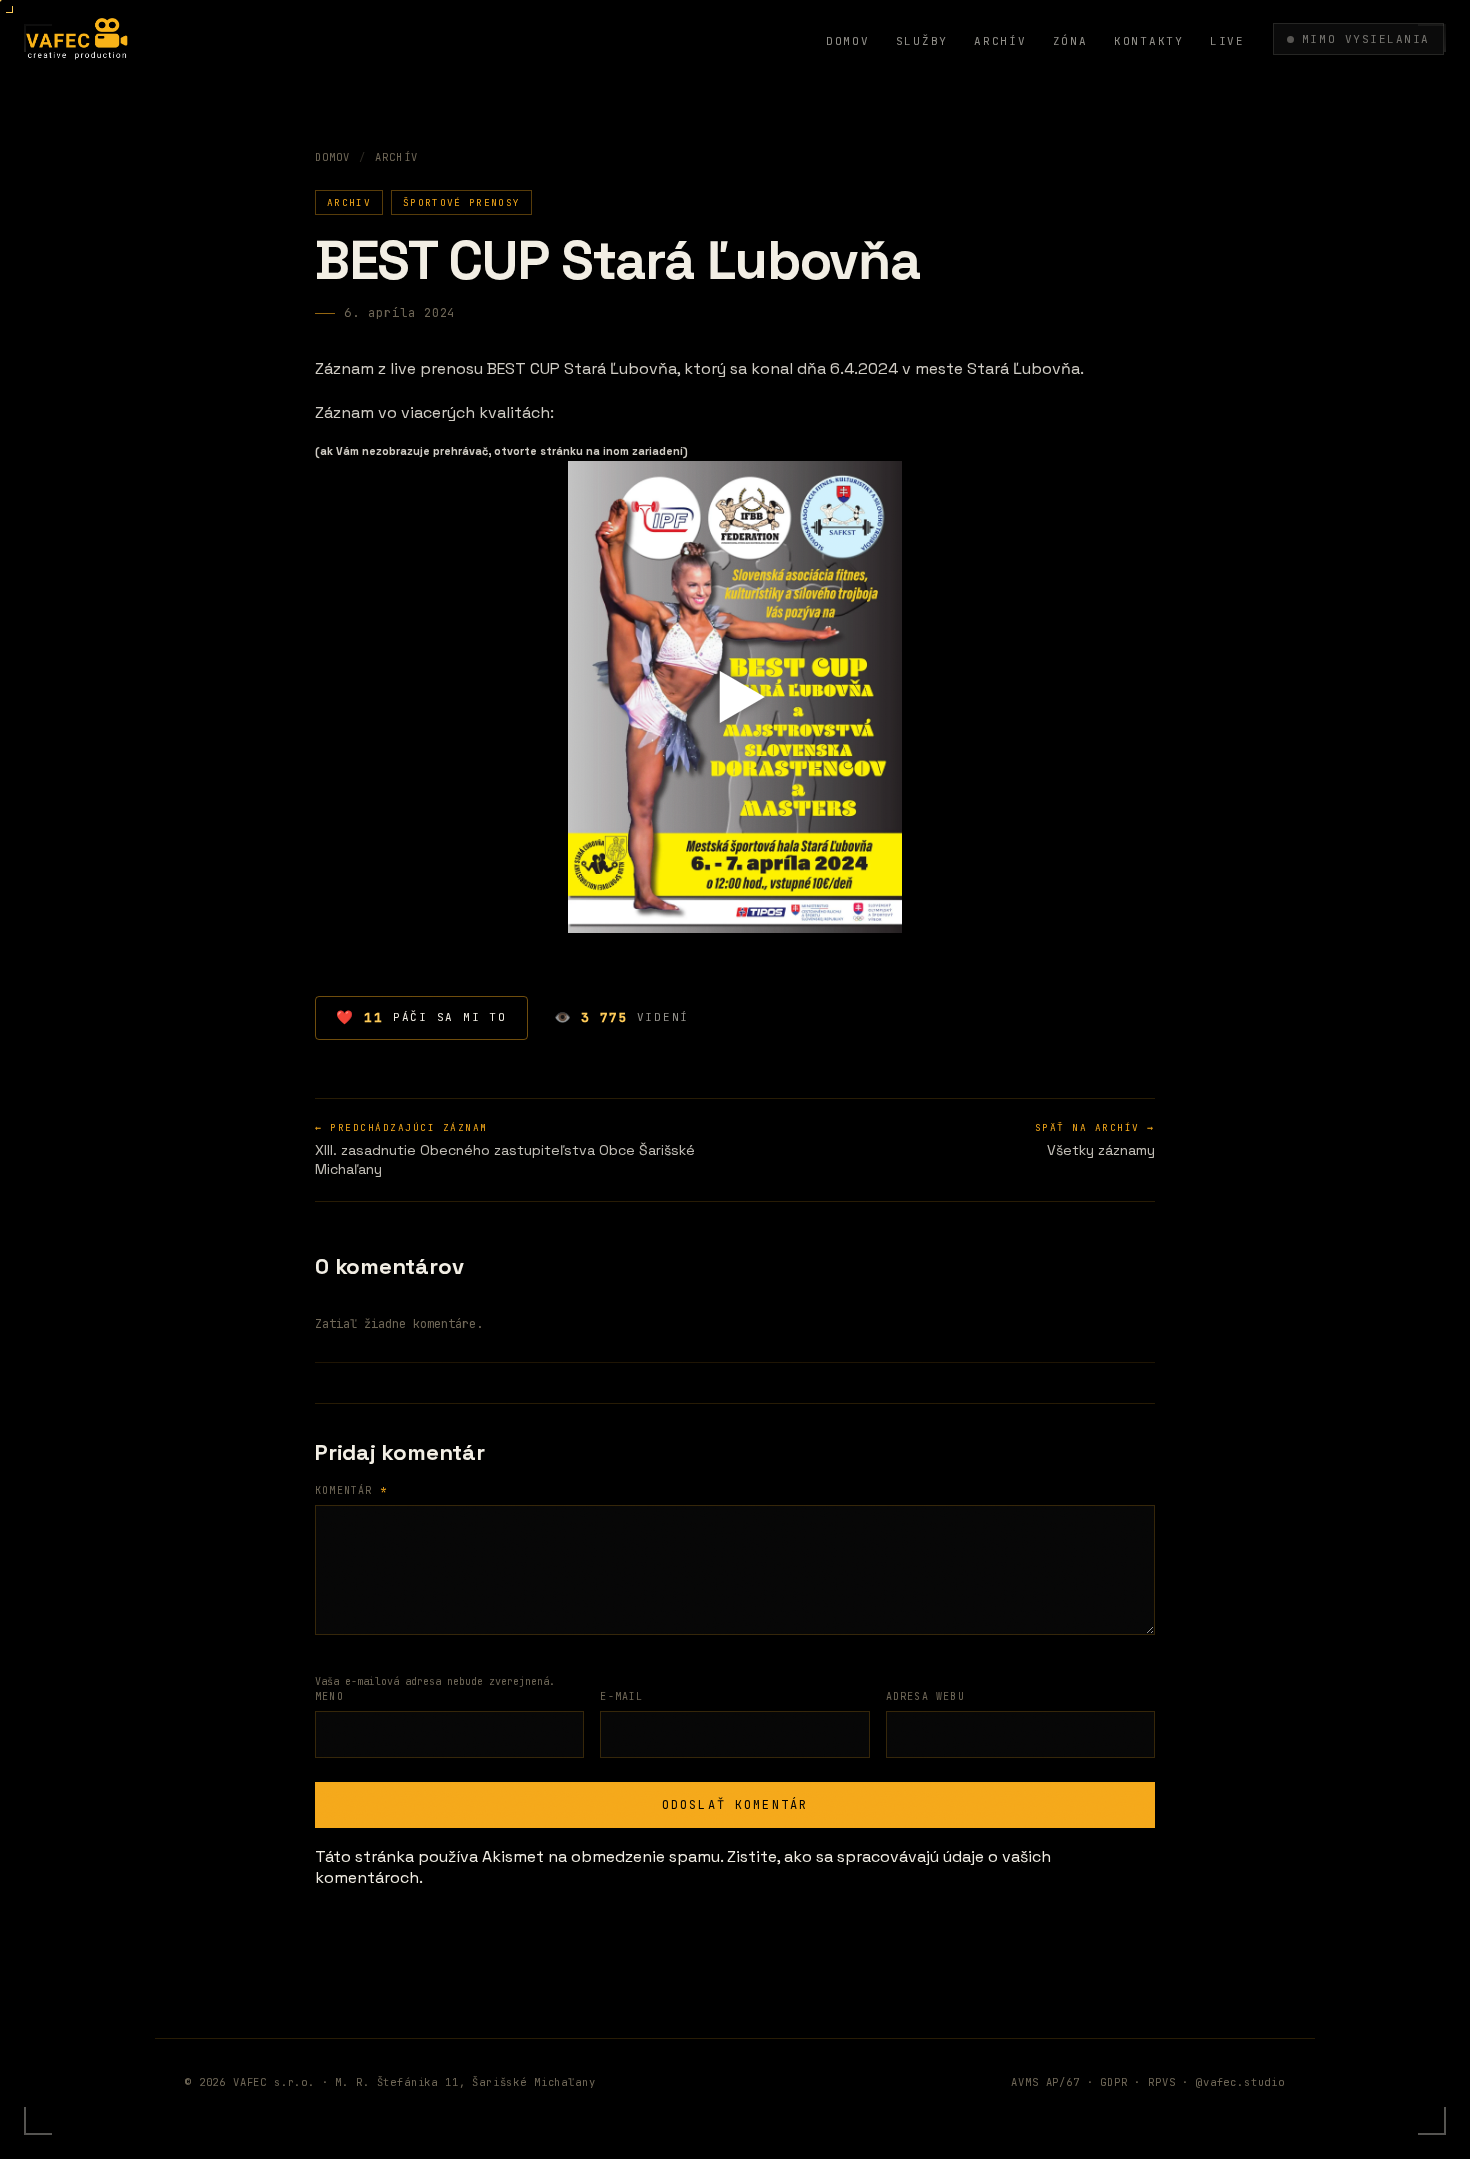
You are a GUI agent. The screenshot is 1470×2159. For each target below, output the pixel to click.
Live (1227, 41)
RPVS (1161, 2082)
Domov (848, 41)
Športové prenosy (461, 202)
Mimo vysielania (1366, 39)
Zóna (1070, 41)
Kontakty (1149, 41)
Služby (922, 41)
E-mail (621, 1696)
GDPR (1113, 2082)
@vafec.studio (1240, 2082)
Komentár (351, 1490)
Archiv (349, 202)
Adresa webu (925, 1696)
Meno (329, 1696)
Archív (1000, 41)
